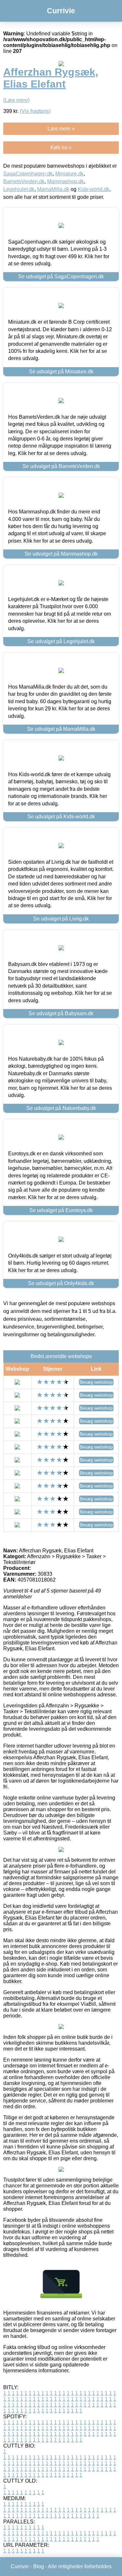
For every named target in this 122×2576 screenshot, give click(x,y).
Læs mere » (61, 129)
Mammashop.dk (66, 181)
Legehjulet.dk (19, 189)
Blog (39, 2566)
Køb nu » (61, 147)
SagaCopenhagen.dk (28, 174)
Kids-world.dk (94, 189)
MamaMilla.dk (53, 189)
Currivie (61, 11)
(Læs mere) (16, 100)
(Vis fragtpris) (35, 111)
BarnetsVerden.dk (24, 181)
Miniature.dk (69, 174)
